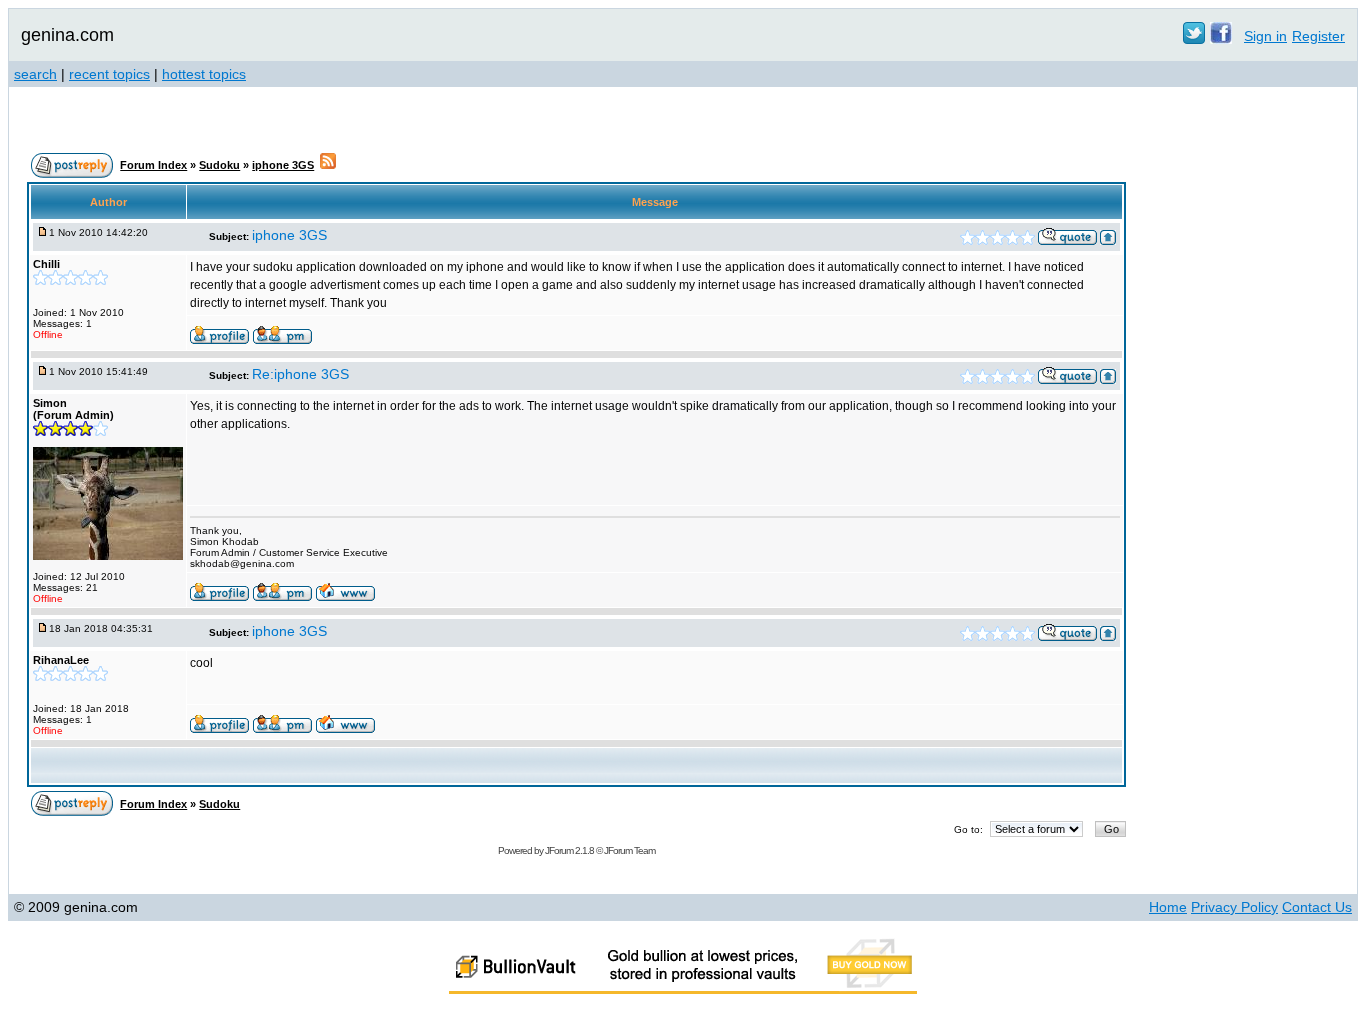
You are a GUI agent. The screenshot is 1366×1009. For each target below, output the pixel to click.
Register (1318, 36)
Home (1168, 907)
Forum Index (153, 165)
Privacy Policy (1234, 907)
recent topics (109, 74)
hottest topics (204, 74)
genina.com (67, 35)
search (35, 74)
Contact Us (1317, 907)
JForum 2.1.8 (569, 850)
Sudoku (219, 165)
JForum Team (629, 850)
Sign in (1265, 36)
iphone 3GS (283, 165)
